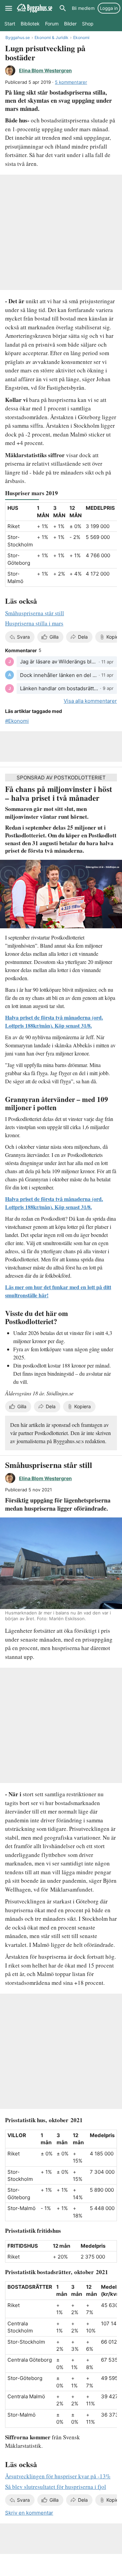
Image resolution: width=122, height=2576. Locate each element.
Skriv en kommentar (29, 2513)
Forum (52, 24)
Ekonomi (81, 37)
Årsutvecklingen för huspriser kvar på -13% (58, 2476)
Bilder (70, 24)
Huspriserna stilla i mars (34, 623)
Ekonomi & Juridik (52, 37)
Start (10, 24)
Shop (88, 24)
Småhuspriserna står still (35, 613)
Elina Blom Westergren (45, 70)
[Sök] (63, 8)
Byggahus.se (18, 37)
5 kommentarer (71, 82)
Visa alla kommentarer (90, 701)
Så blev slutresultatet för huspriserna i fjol (56, 2487)
